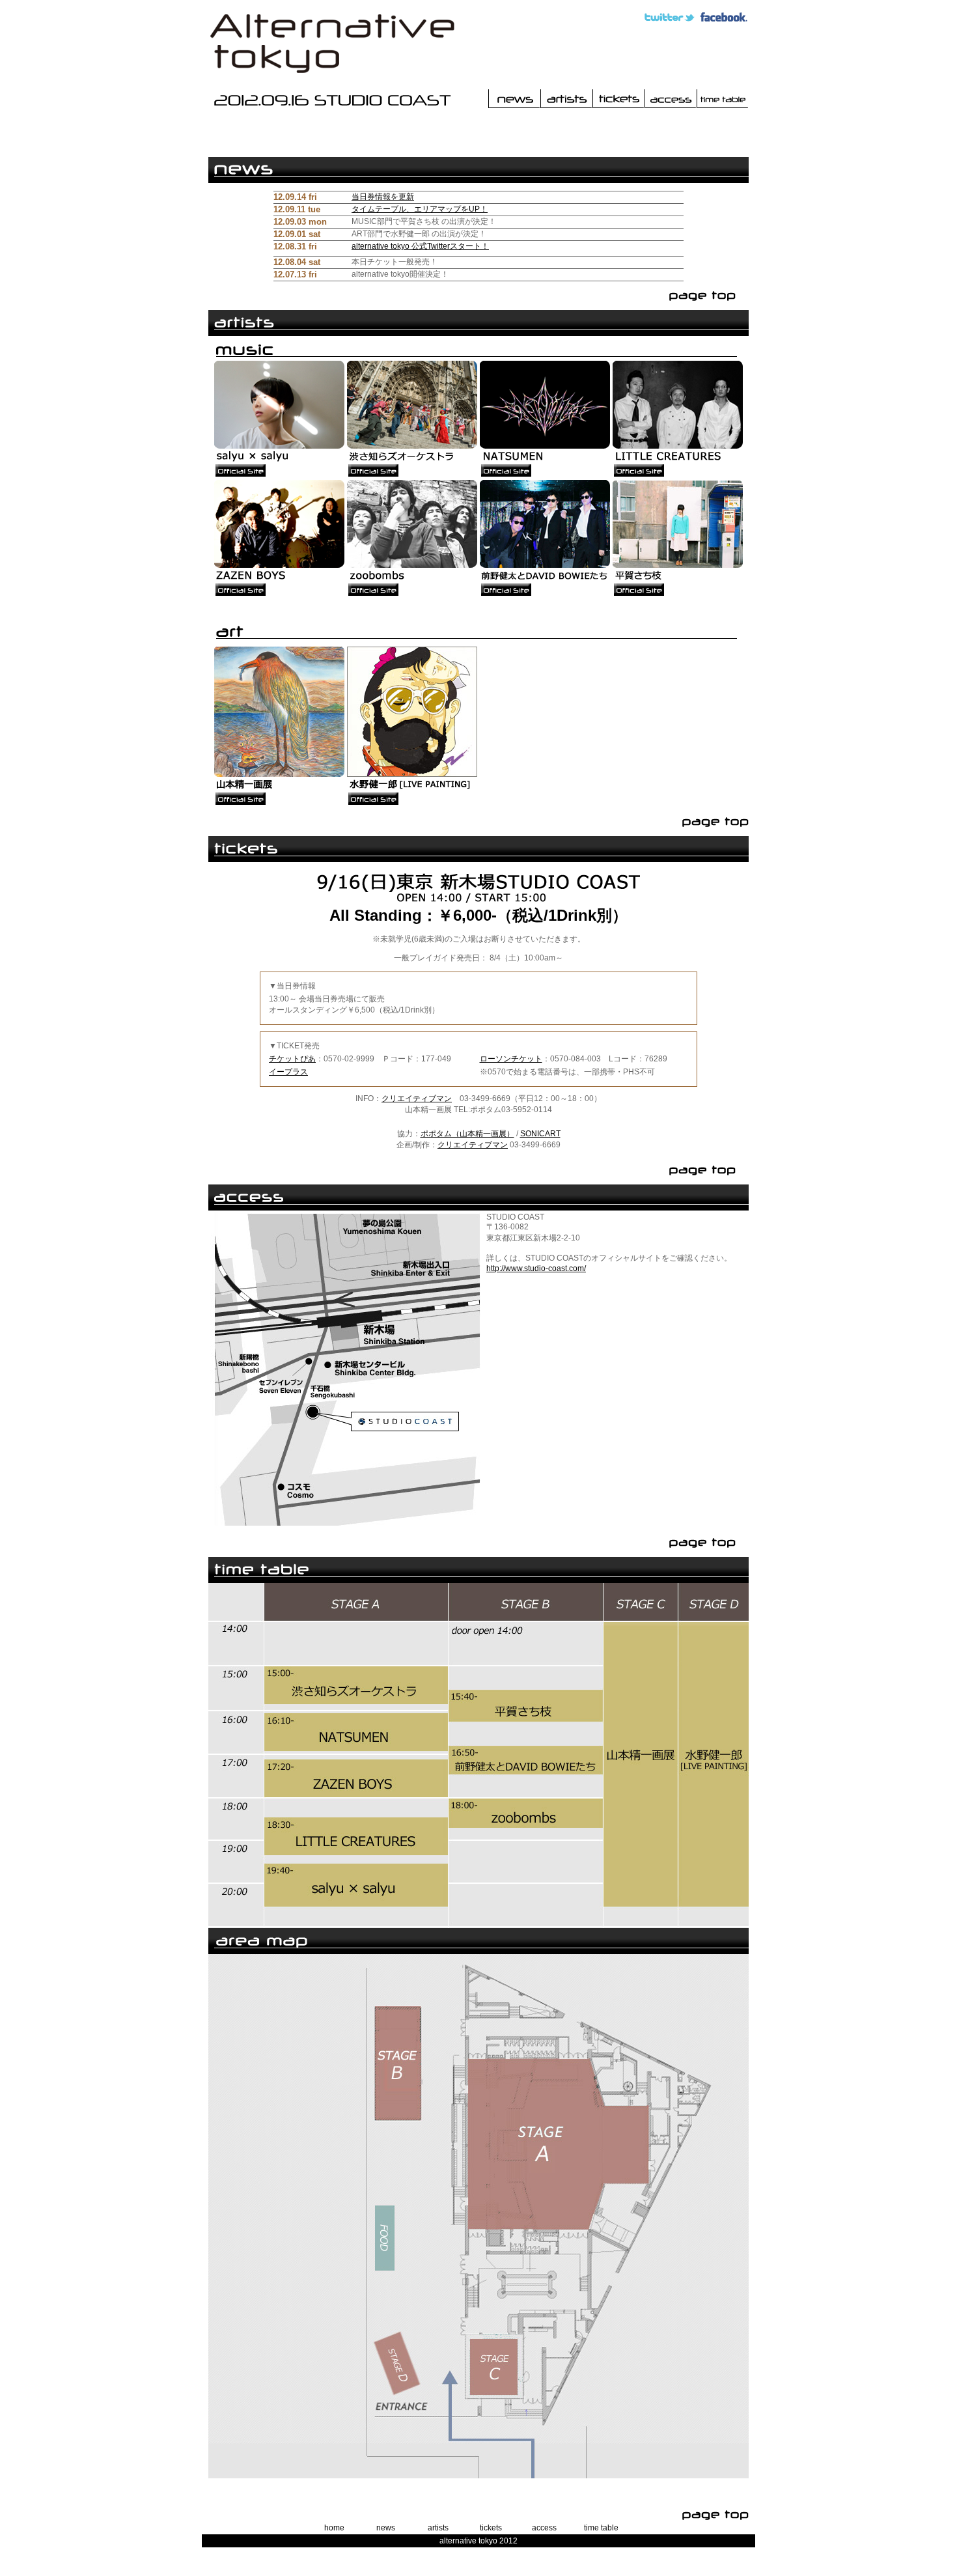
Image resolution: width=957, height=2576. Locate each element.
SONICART (540, 1134)
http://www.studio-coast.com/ (536, 1268)
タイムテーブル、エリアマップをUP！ (420, 209)
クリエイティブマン (417, 1099)
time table (601, 2528)
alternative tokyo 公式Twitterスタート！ (420, 246)
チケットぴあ (292, 1059)
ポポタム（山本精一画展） (467, 1134)
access (544, 2528)
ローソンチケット (511, 1059)
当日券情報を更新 (383, 197)
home (334, 2528)
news (386, 2528)
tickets (491, 2528)
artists (438, 2528)
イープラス (288, 1072)
